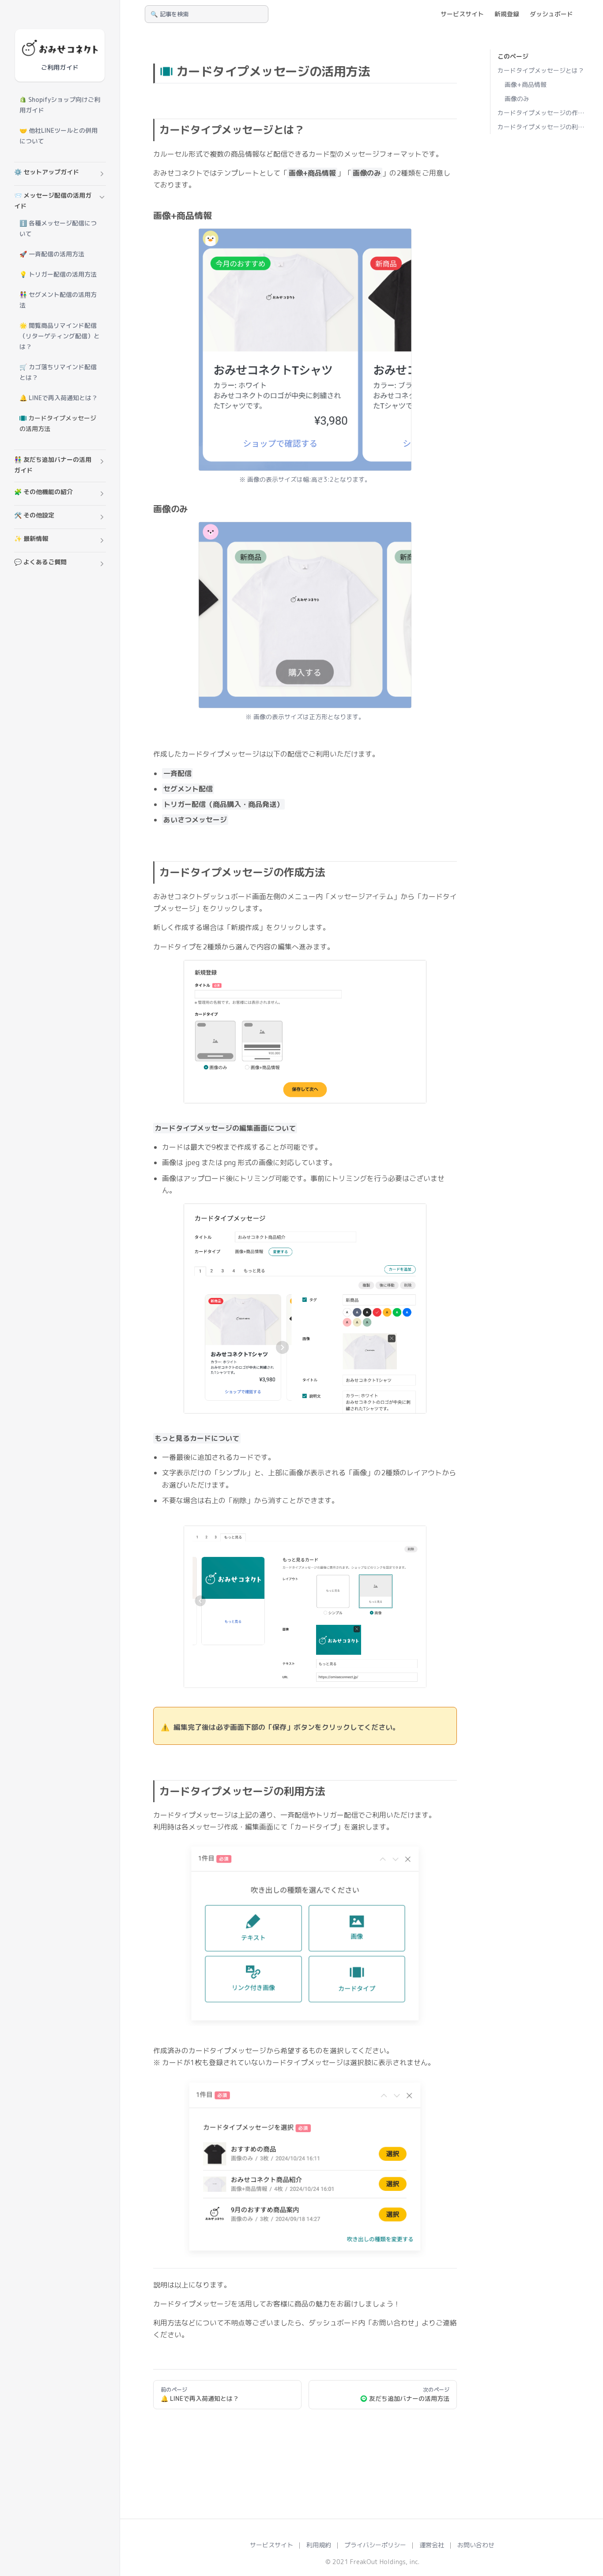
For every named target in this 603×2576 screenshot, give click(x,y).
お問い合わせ (476, 2545)
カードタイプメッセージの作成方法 (543, 113)
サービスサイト (271, 2545)
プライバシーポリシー (375, 2545)
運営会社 (432, 2545)
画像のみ (517, 99)
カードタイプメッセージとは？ (541, 70)
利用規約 (319, 2545)
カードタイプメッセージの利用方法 (543, 127)
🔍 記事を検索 (170, 14)
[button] (60, 174)
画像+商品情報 (526, 84)
